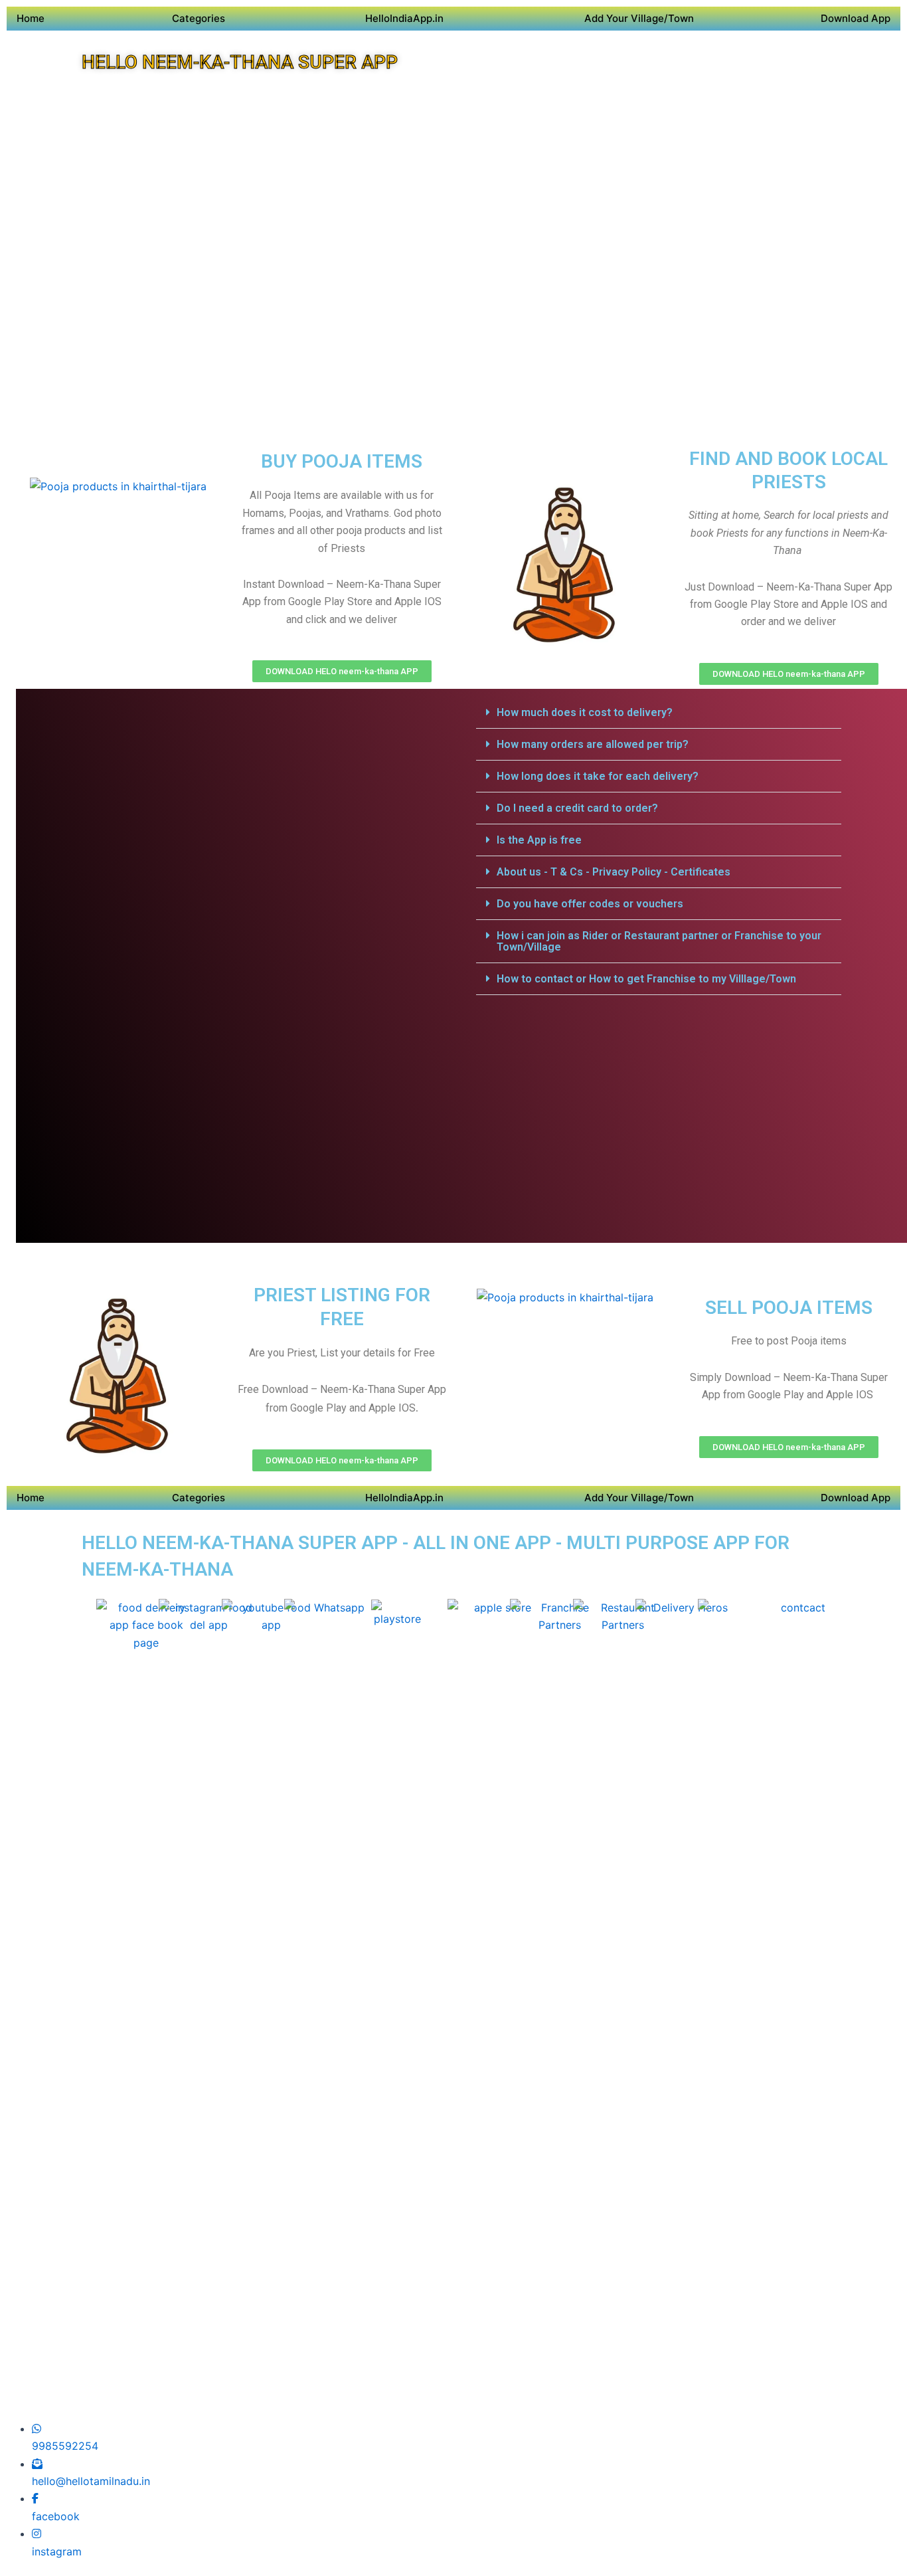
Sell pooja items (789, 1308)
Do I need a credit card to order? (577, 808)
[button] (659, 713)
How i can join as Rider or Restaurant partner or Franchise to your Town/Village (659, 941)
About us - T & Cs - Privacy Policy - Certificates (614, 872)
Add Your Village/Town (639, 18)
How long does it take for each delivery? (598, 776)
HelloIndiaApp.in (404, 18)
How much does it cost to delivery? (585, 712)
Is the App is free (539, 840)
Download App (856, 18)
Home (31, 18)
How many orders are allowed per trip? (593, 744)
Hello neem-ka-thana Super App (240, 62)
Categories (199, 18)
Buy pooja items (342, 461)
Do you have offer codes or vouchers (590, 904)
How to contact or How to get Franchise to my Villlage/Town (646, 979)
